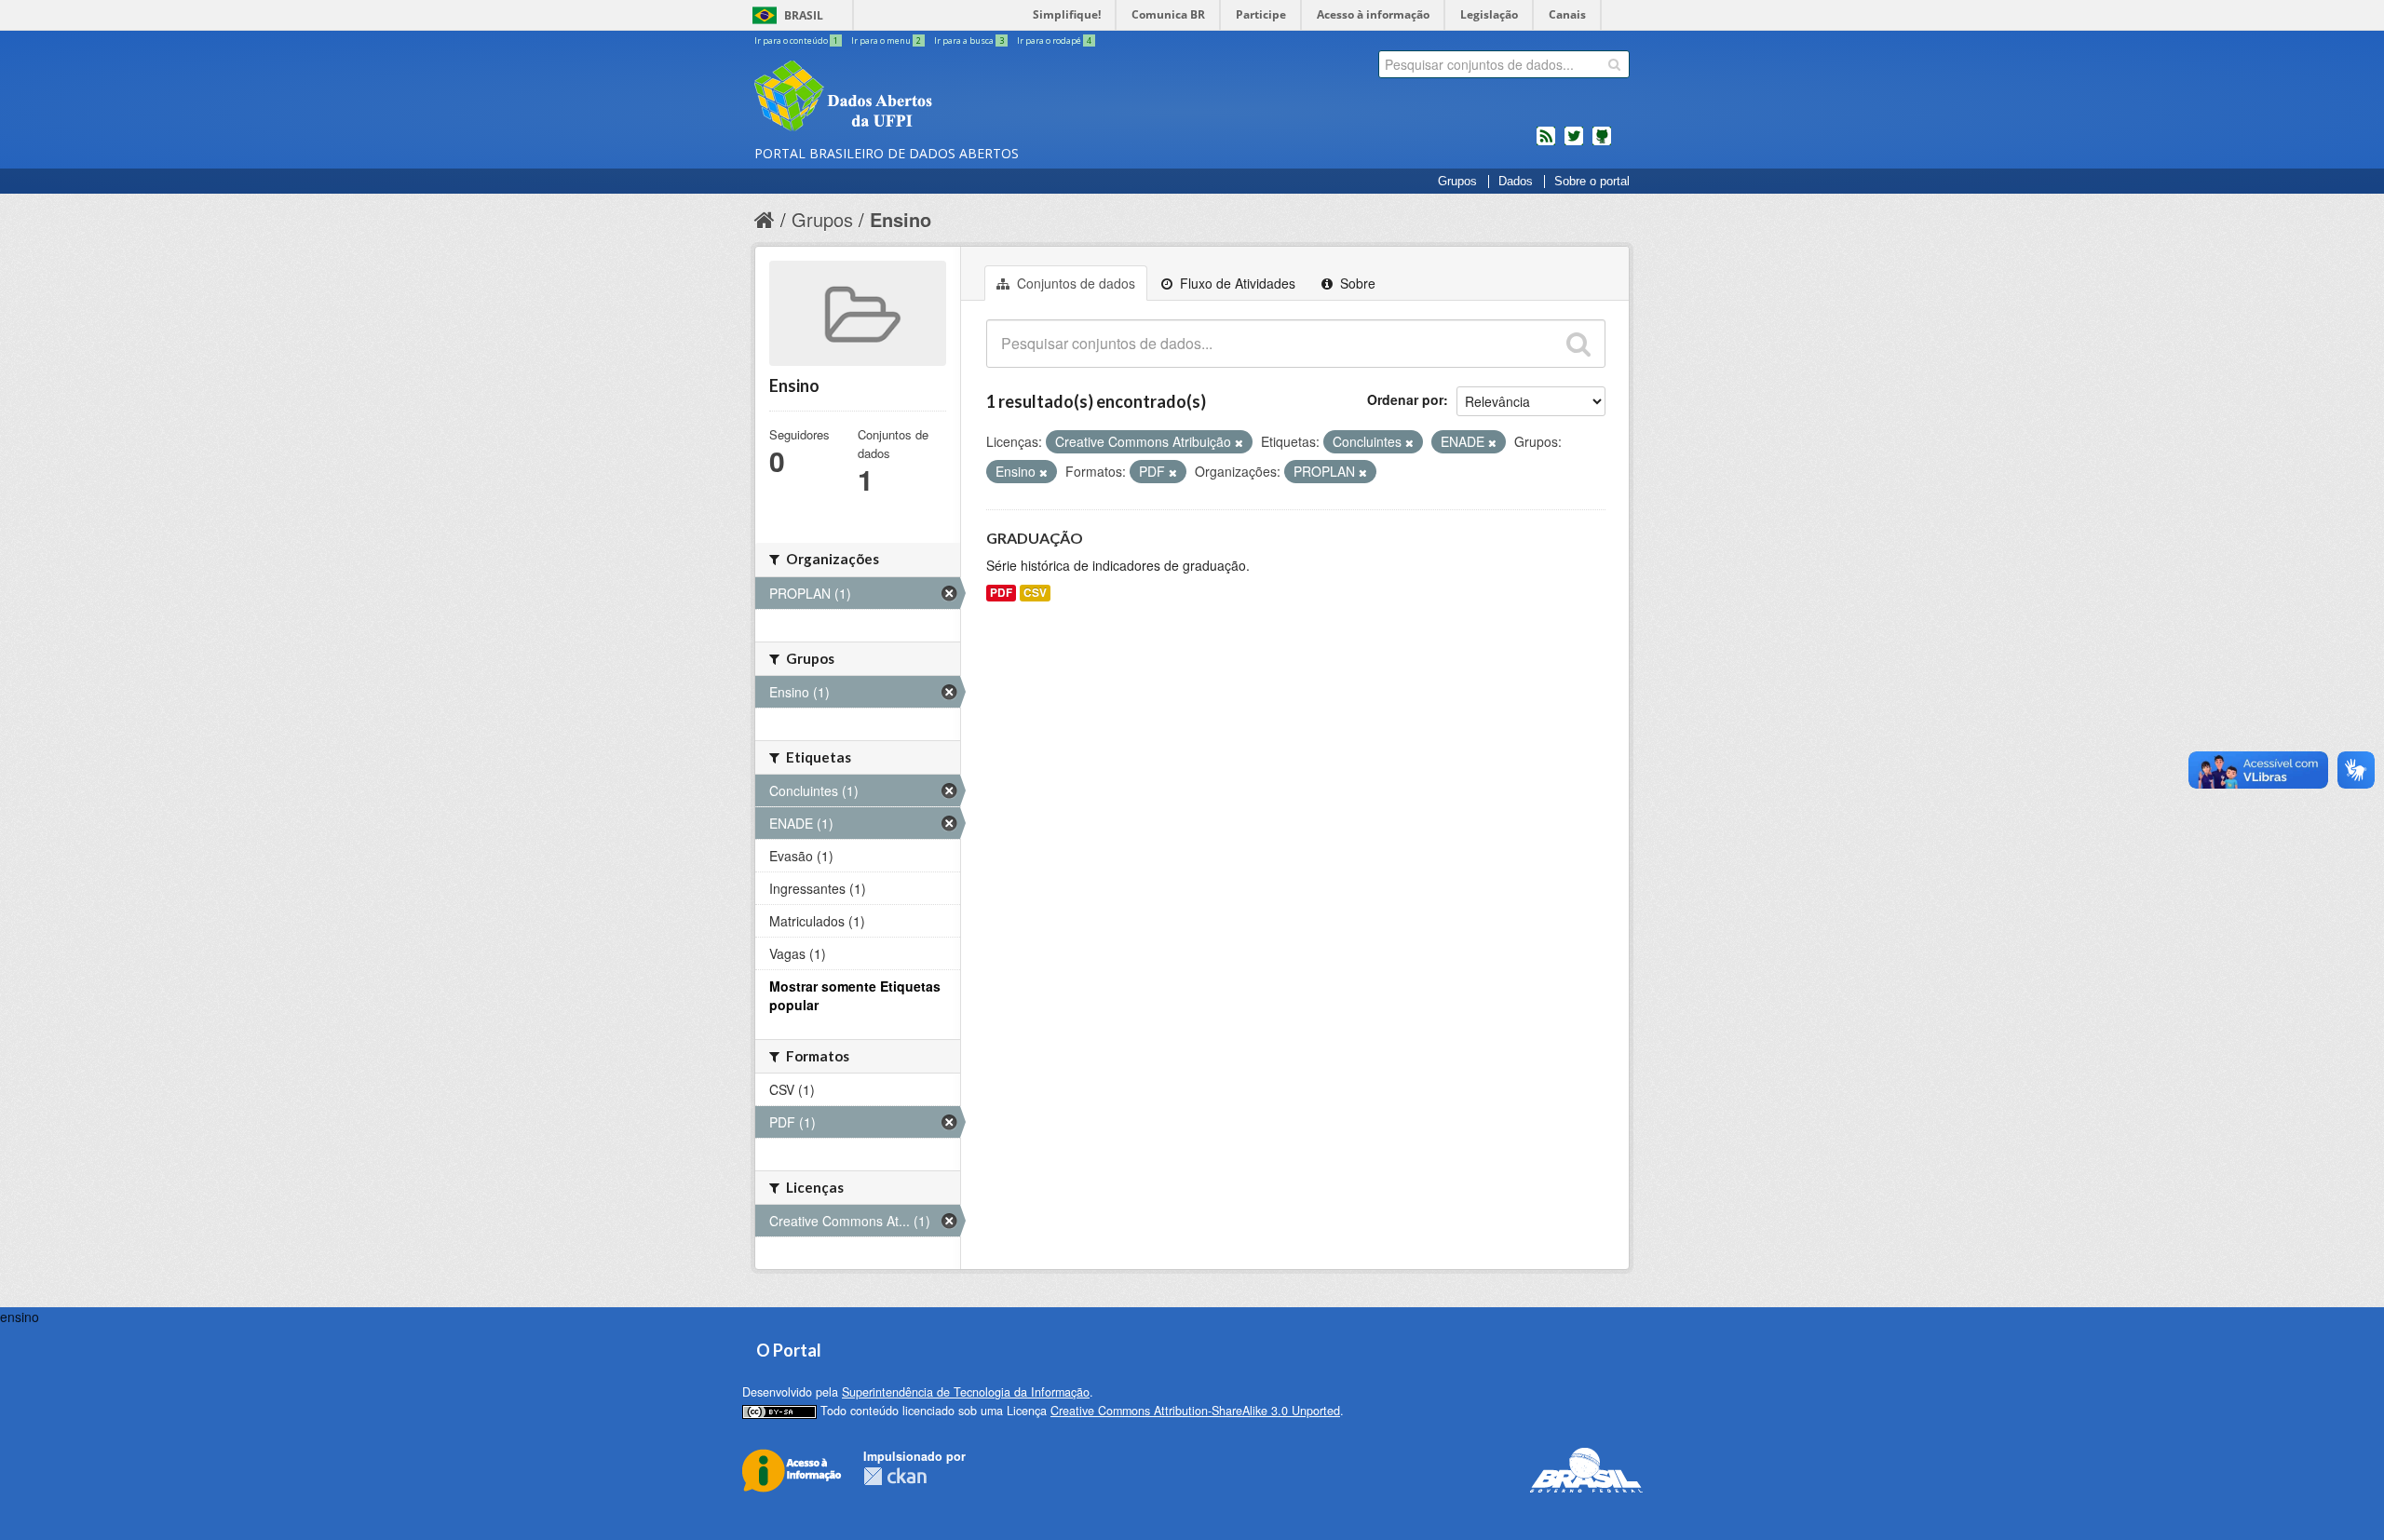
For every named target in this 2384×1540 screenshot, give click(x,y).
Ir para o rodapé (1054, 41)
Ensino (901, 219)
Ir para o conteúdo (796, 41)
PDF (1001, 593)
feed (1546, 143)
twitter (1574, 143)
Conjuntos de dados (1074, 283)
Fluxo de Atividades (1236, 283)
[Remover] (1239, 442)
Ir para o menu (886, 41)
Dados (1516, 182)
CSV (1035, 593)
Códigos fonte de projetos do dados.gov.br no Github (1602, 143)
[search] (1614, 64)
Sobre (1356, 283)
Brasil (804, 15)
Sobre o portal (1592, 182)
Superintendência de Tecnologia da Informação (966, 1392)
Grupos (1457, 182)
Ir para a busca (969, 41)
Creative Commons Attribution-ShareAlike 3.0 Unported (1195, 1411)
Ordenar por (1405, 399)
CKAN (895, 1476)
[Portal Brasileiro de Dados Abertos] (955, 98)
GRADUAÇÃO (1035, 538)
